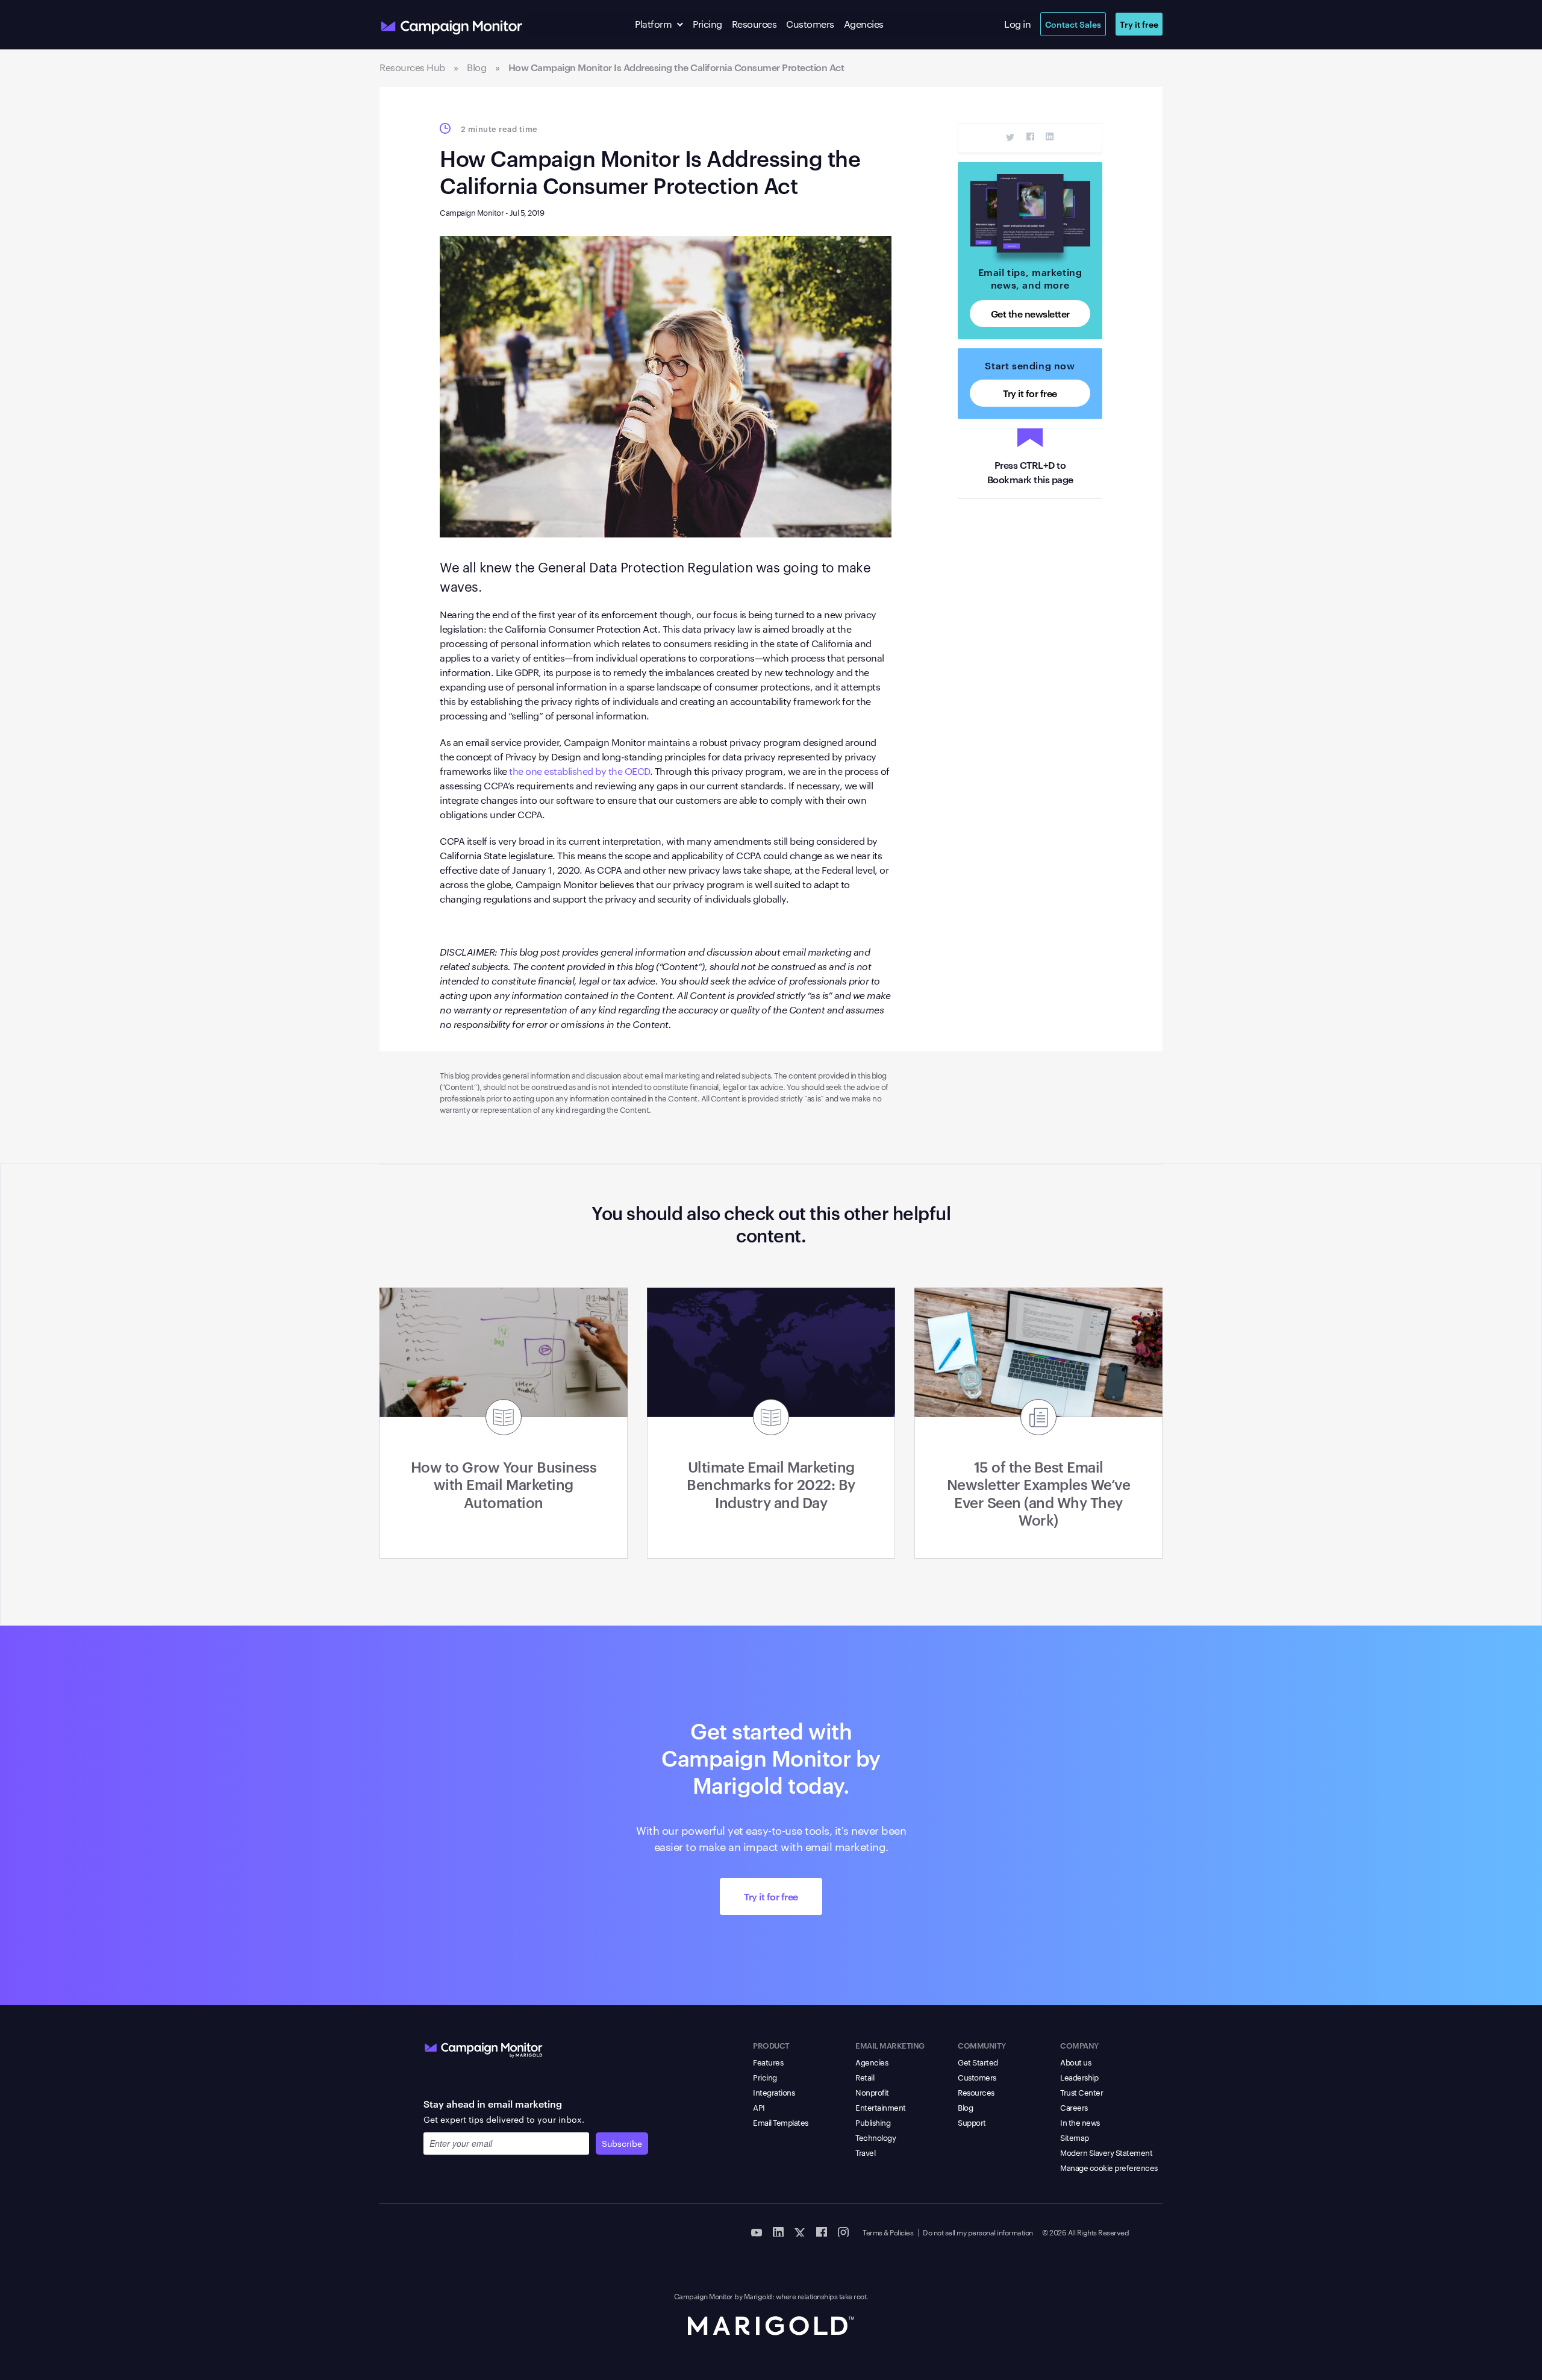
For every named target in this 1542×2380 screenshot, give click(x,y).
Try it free (1139, 24)
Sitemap (1075, 2137)
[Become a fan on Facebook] (822, 2231)
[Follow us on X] (800, 2231)
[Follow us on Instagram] (843, 2231)
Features (768, 2062)
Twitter (1010, 137)
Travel (865, 2152)
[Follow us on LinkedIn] (778, 2231)
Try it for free (1030, 393)
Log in (1017, 24)
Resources (754, 24)
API (759, 2107)
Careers (1074, 2107)
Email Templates (781, 2122)
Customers (810, 24)
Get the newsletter (1030, 313)
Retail (865, 2077)
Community (982, 2045)
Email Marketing (890, 2045)
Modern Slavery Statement (1106, 2152)
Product (771, 2045)
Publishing (873, 2122)
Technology (876, 2137)
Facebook (1030, 137)
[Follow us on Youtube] (757, 2231)
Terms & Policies (888, 2232)
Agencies (864, 24)
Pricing (707, 24)
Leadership (1079, 2077)
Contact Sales (1073, 24)
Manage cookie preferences (1109, 2167)
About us (1075, 2062)
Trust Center (1082, 2092)
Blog (965, 2107)
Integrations (774, 2092)
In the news (1080, 2122)
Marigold (758, 2296)
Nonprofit (872, 2092)
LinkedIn (1050, 137)
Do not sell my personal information (978, 2232)
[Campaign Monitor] (484, 2047)
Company (1079, 2045)
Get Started (978, 2062)
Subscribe (622, 2143)
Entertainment (881, 2107)
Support (972, 2122)
